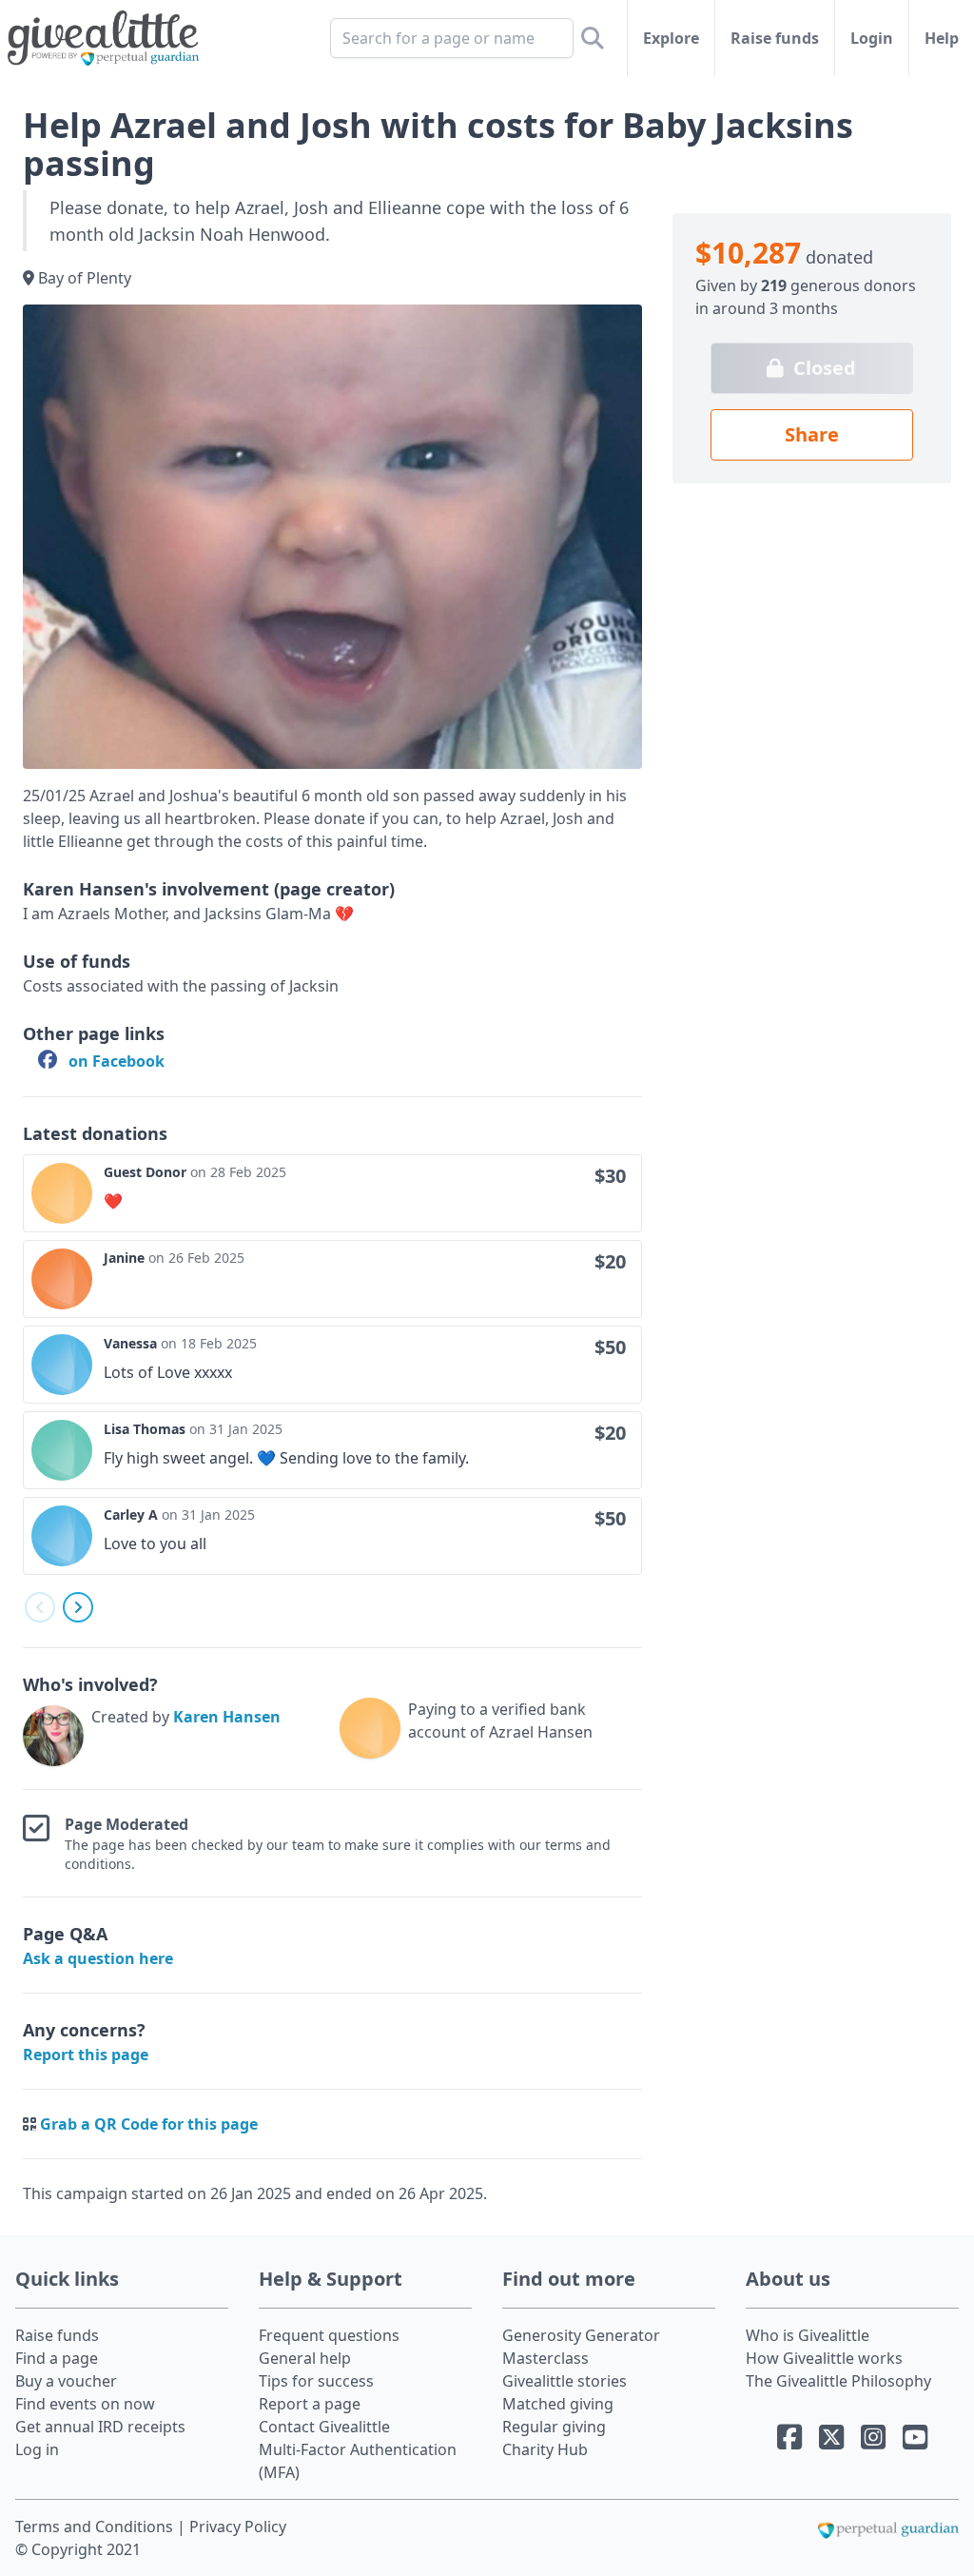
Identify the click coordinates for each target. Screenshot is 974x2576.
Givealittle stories (565, 2381)
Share (812, 434)
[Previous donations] (40, 1607)
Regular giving (554, 2427)
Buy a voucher (66, 2381)
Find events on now (85, 2404)
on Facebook (115, 1061)
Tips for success (316, 2381)
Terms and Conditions (96, 2527)
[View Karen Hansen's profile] (53, 1736)
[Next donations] (78, 1607)
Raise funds (775, 38)
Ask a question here (98, 1958)
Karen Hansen (227, 1717)
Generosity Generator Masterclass (581, 2347)
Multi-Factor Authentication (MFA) (358, 2461)
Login (872, 38)
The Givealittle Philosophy (838, 2381)
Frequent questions (329, 2335)
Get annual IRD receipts (100, 2427)
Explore (671, 38)
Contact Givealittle (324, 2427)
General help (305, 2358)
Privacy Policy (238, 2527)
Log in (37, 2449)
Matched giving (558, 2404)
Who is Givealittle (808, 2335)
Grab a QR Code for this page (149, 2124)
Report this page (86, 2055)
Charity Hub (545, 2449)
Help (942, 38)
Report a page (310, 2404)
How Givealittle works (824, 2358)
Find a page (57, 2358)
